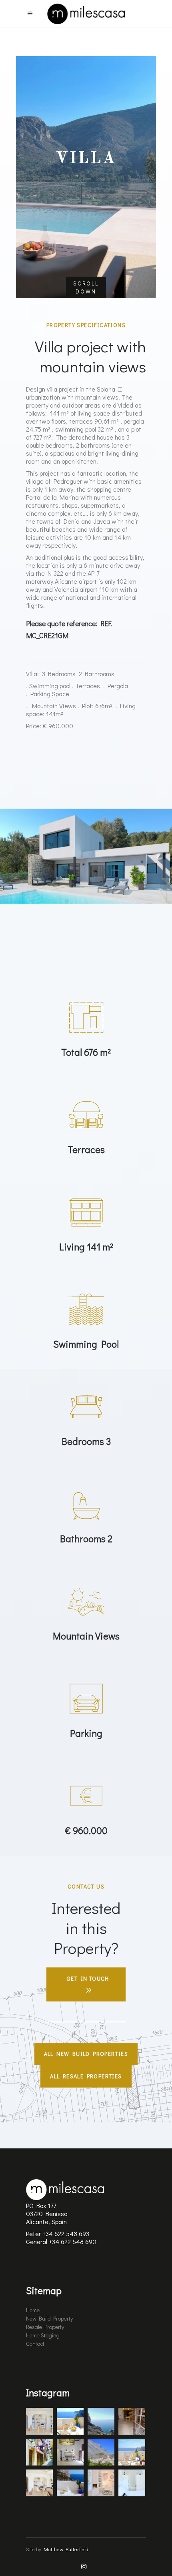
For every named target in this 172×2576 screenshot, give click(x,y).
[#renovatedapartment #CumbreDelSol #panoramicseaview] (132, 2450)
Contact (35, 2344)
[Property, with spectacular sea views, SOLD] (101, 2419)
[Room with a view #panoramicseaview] (70, 2481)
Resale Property (45, 2327)
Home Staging (43, 2335)
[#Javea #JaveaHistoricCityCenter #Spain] (39, 2450)
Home (33, 2310)
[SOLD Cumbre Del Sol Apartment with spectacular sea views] (70, 2419)
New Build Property (49, 2318)
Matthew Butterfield (66, 2549)
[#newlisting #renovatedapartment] (39, 2481)
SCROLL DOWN (86, 287)
